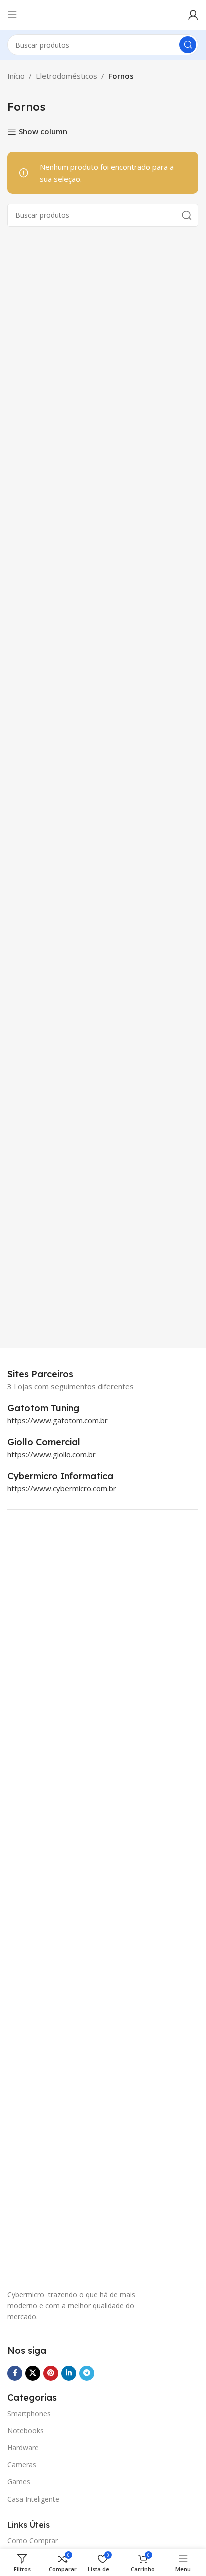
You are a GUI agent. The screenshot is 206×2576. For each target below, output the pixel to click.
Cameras (22, 2464)
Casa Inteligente (33, 2499)
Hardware (23, 2447)
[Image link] (57, 1903)
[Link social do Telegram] (87, 2373)
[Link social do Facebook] (15, 2373)
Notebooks (26, 2430)
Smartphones (29, 2413)
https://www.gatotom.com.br (58, 1420)
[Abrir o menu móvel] (12, 15)
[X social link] (33, 2373)
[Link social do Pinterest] (51, 2373)
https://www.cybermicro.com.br (62, 1488)
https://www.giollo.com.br (52, 1454)
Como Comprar (33, 2540)
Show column (43, 132)
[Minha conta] (193, 15)
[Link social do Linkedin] (69, 2373)
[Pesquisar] (188, 45)
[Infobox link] (54, 1408)
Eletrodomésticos (67, 76)
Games (19, 2481)
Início (16, 76)
